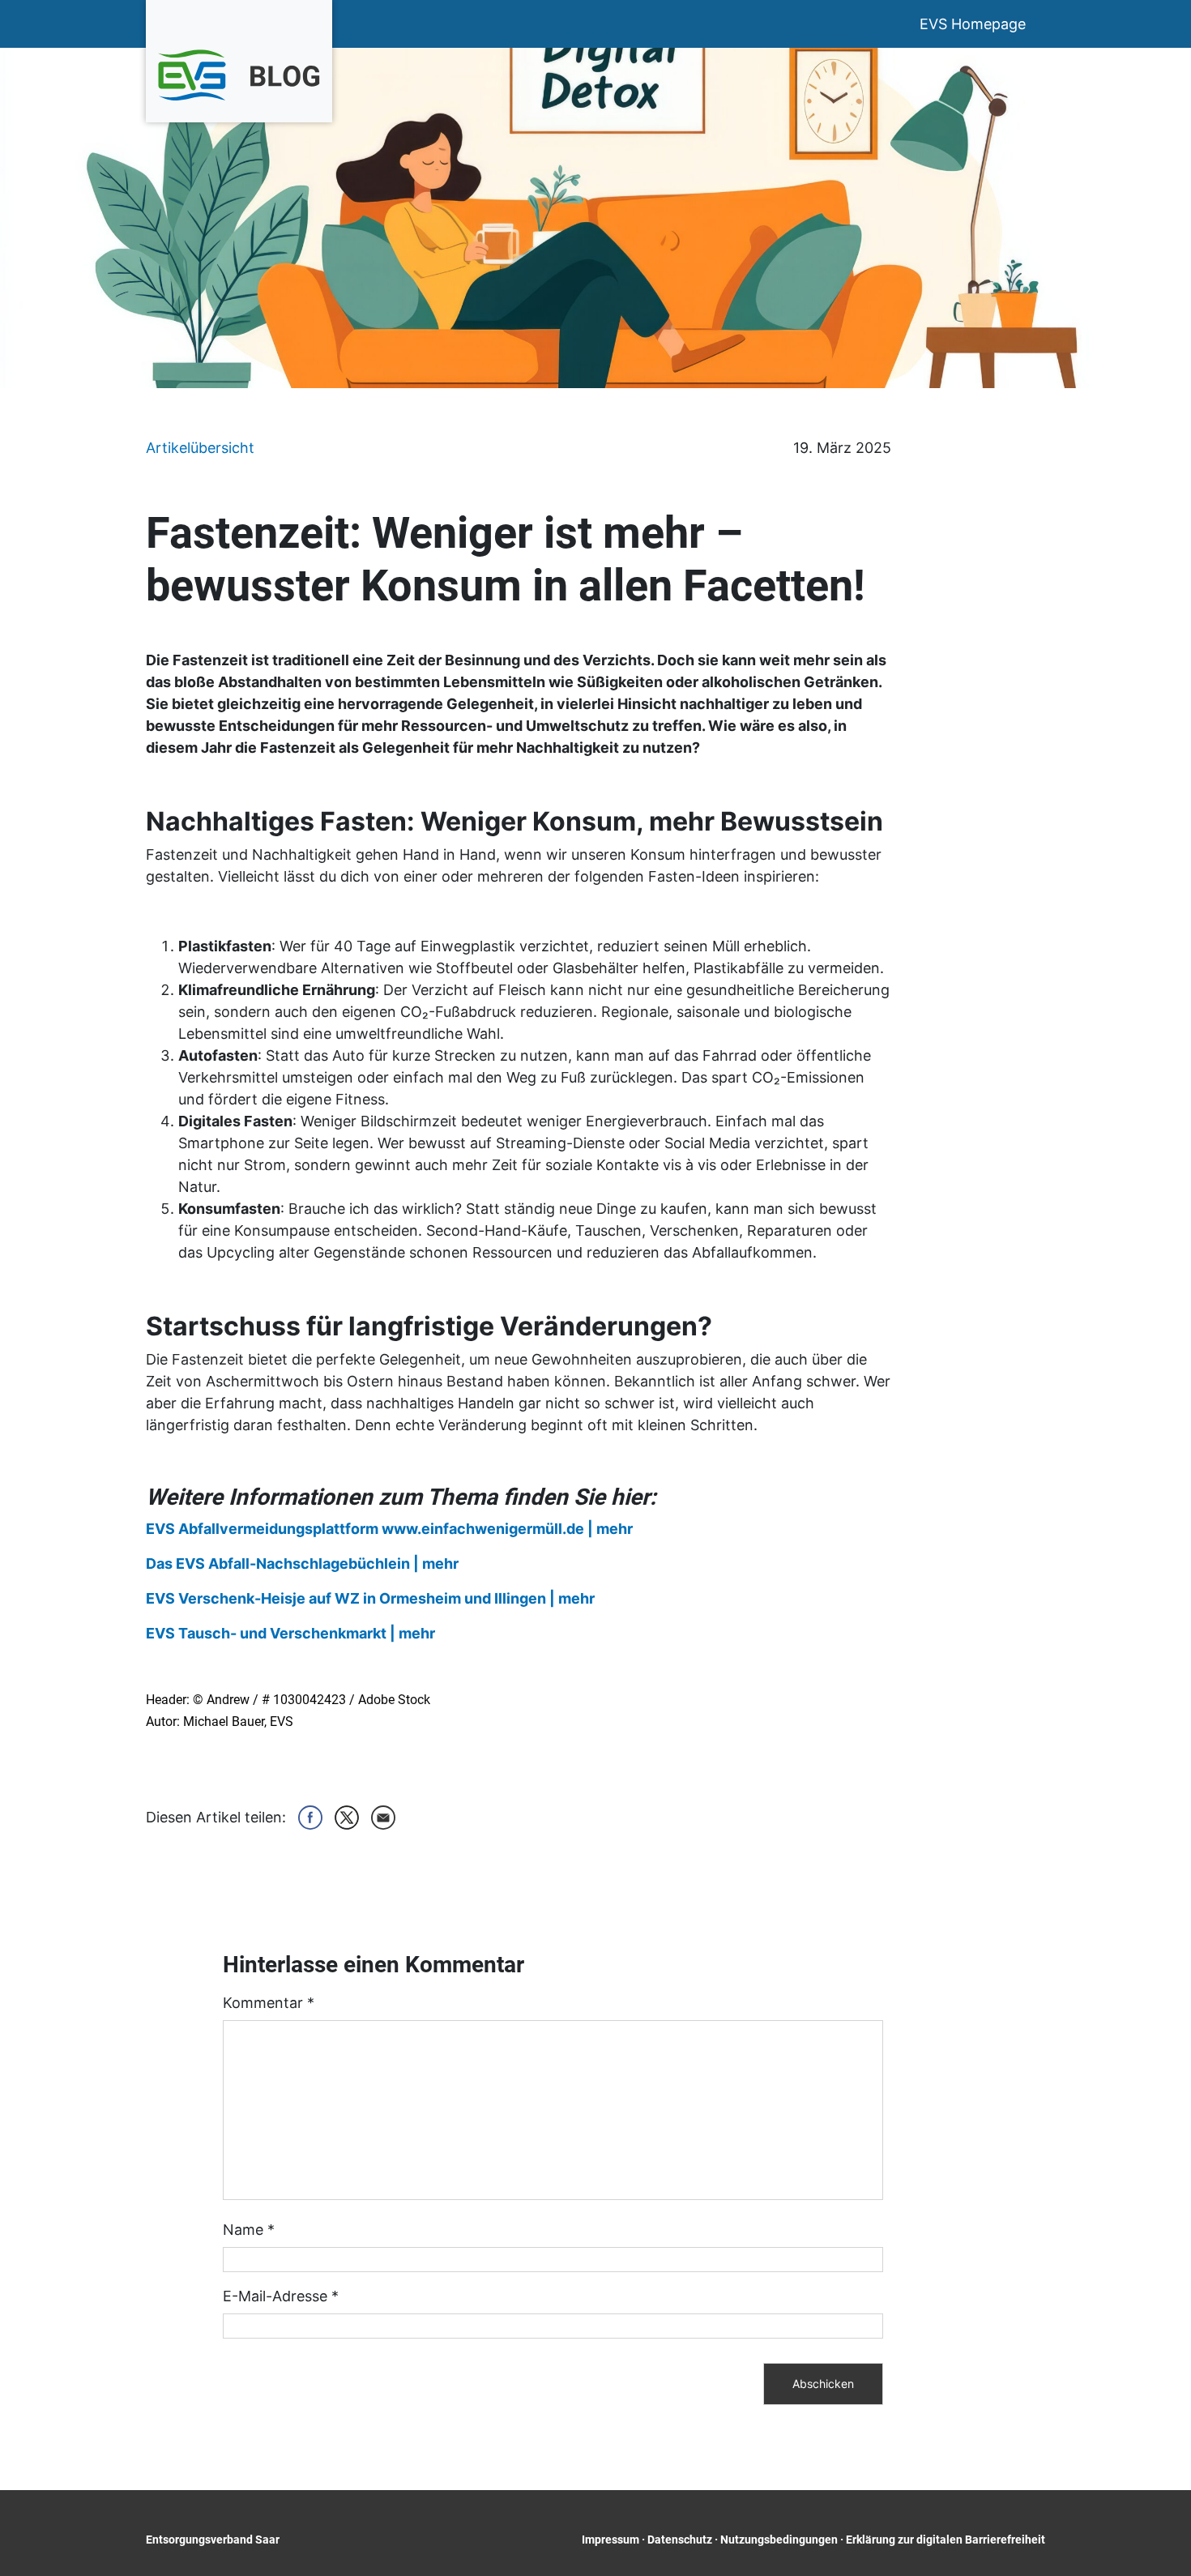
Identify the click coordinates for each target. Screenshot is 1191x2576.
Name (249, 2230)
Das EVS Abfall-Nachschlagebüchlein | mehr (302, 1564)
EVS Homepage (973, 24)
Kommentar (269, 2003)
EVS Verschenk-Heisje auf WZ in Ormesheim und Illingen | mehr (370, 1598)
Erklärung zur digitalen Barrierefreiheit (946, 2540)
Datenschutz (680, 2540)
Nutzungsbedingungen (779, 2540)
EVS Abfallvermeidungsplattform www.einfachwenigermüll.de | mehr (389, 1529)
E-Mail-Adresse (281, 2296)
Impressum (610, 2540)
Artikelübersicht (200, 448)
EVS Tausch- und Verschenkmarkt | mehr (290, 1633)
